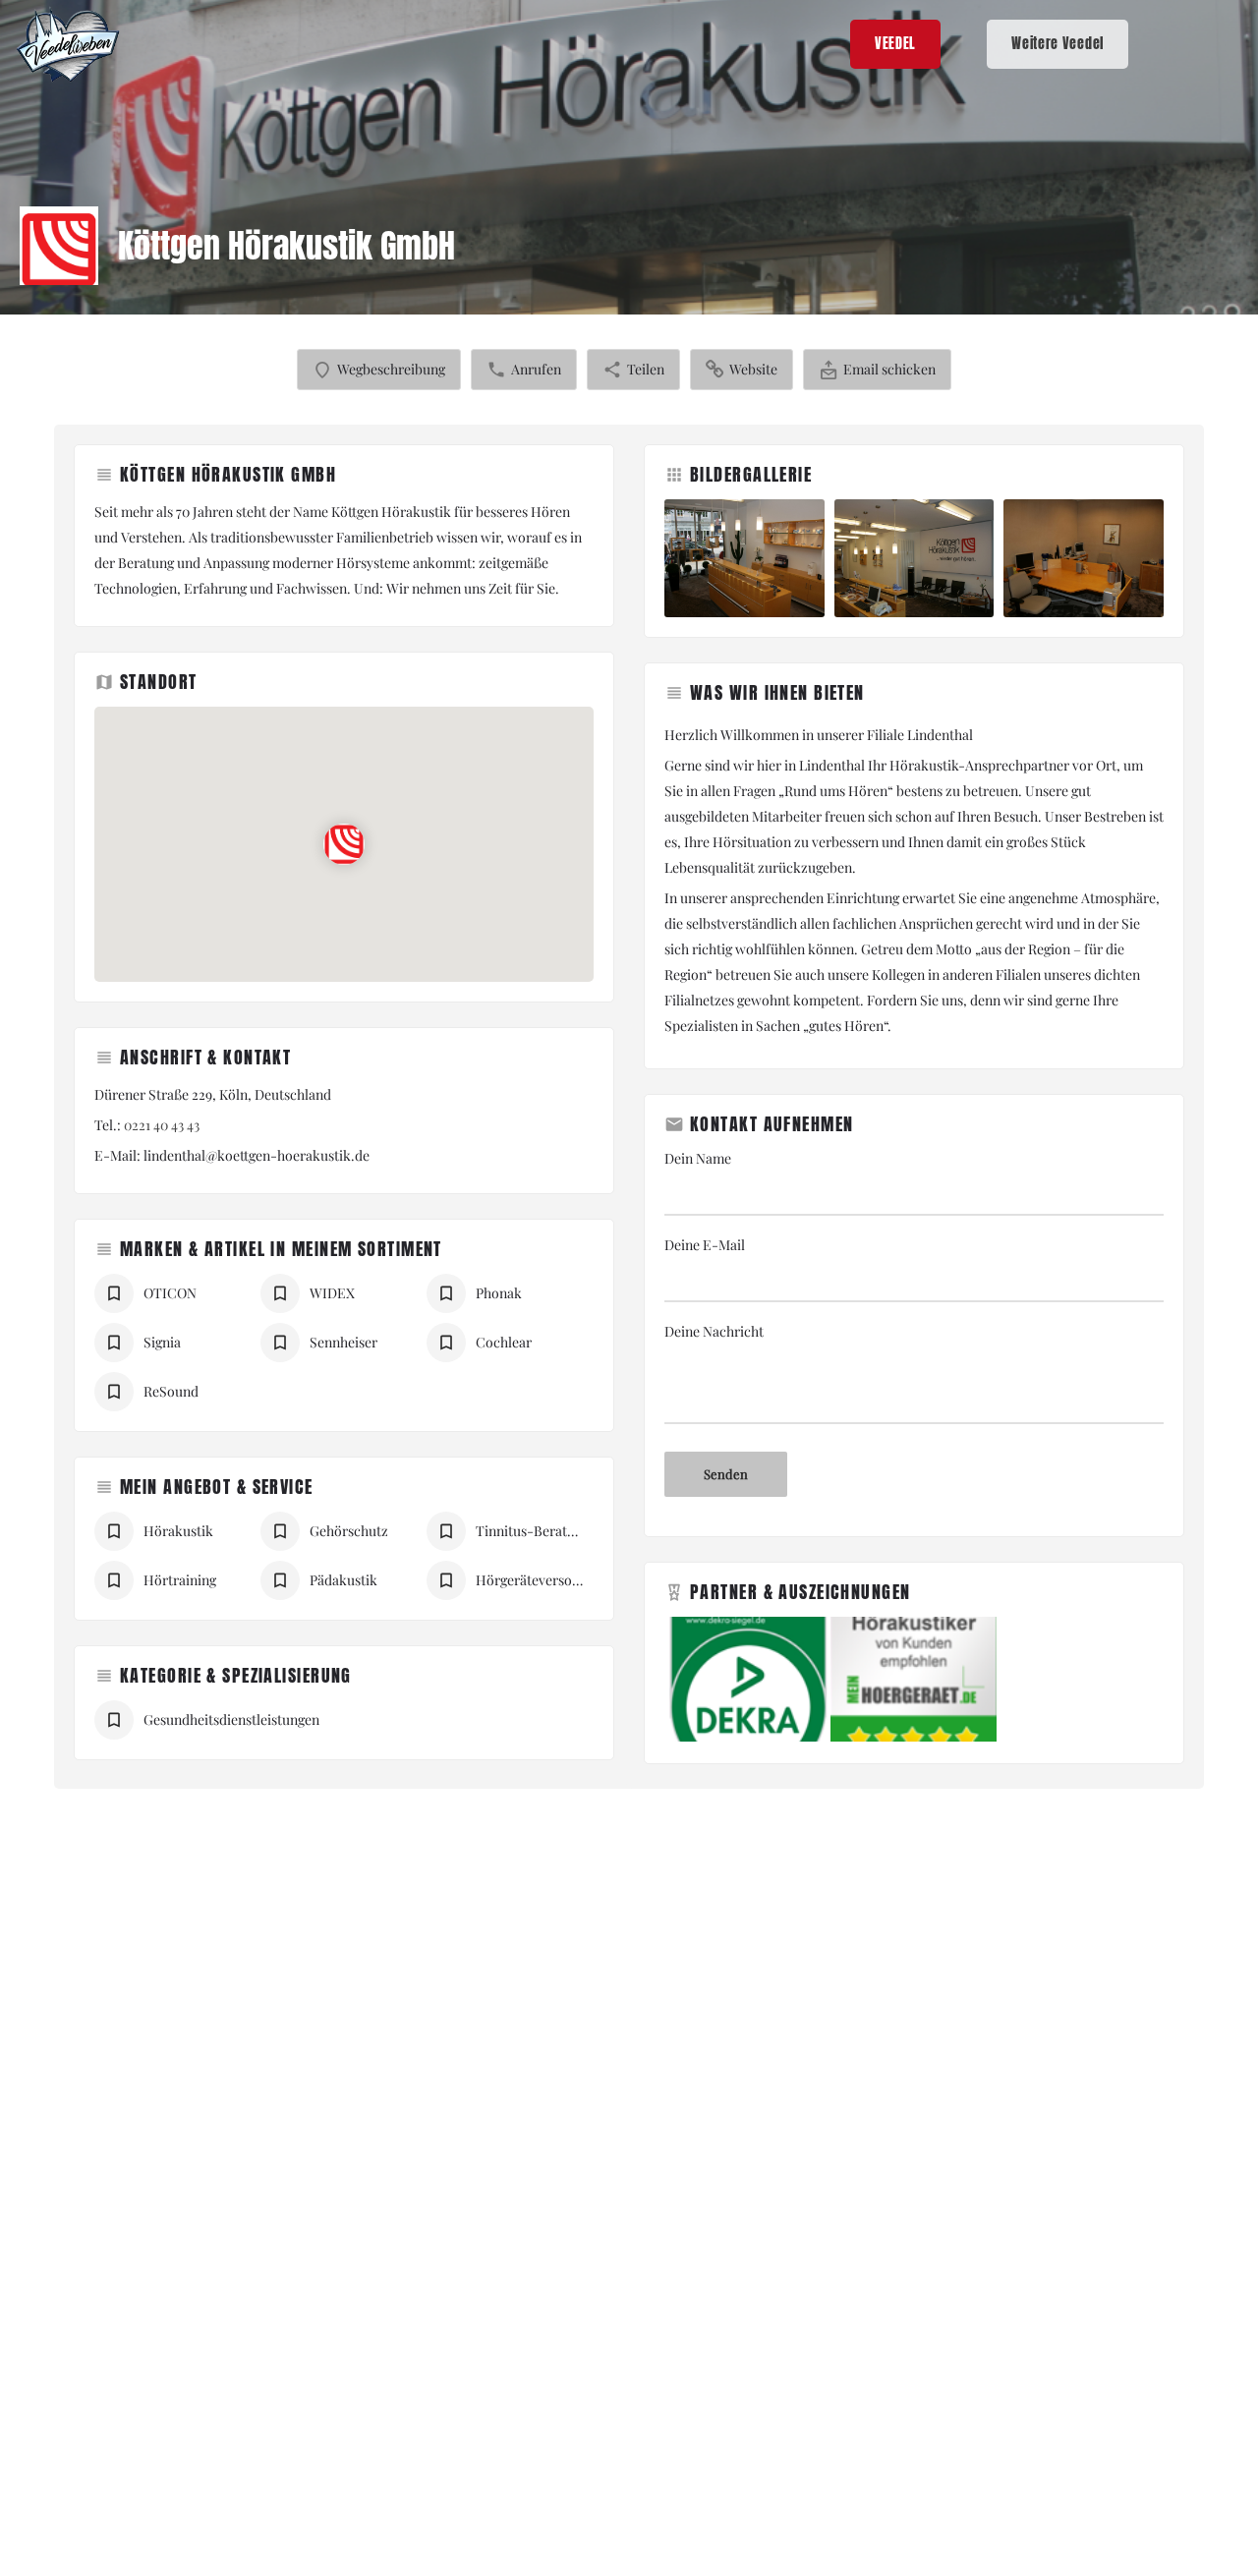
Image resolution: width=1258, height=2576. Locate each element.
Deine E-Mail (705, 1245)
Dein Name (698, 1158)
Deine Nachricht (714, 1331)
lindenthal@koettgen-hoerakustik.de (257, 1155)
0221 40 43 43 (162, 1125)
